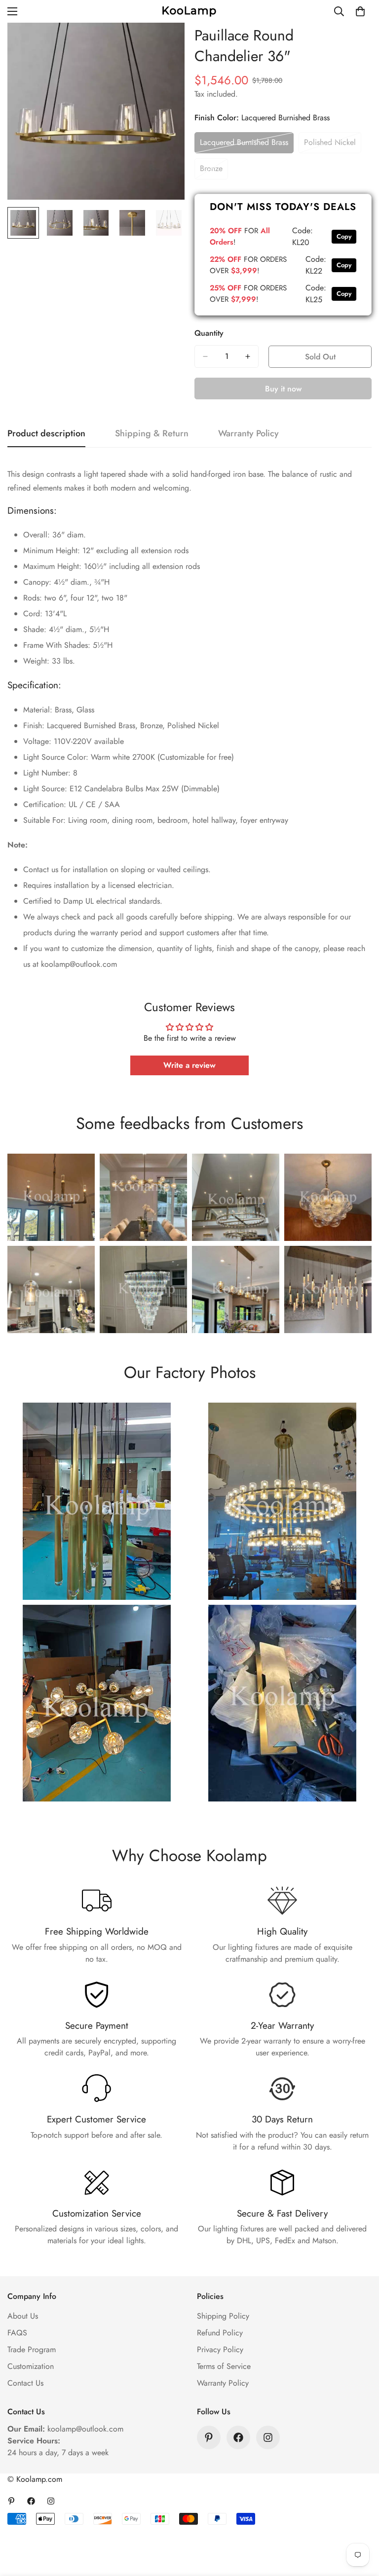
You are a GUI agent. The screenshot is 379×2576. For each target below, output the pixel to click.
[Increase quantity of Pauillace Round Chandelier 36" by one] (248, 356)
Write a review (189, 1065)
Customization (31, 2366)
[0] (360, 11)
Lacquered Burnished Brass (244, 145)
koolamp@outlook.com (85, 2429)
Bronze (214, 171)
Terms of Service (224, 2366)
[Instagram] (268, 2437)
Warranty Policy (223, 2383)
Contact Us (25, 2383)
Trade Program (32, 2349)
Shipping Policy (223, 2316)
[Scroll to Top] (360, 2522)
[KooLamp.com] (189, 11)
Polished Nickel (333, 145)
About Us (23, 2316)
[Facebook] (238, 2437)
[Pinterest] (209, 2437)
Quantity (209, 333)
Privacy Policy (220, 2349)
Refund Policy (220, 2333)
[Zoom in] (164, 44)
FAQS (17, 2333)
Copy (344, 236)
